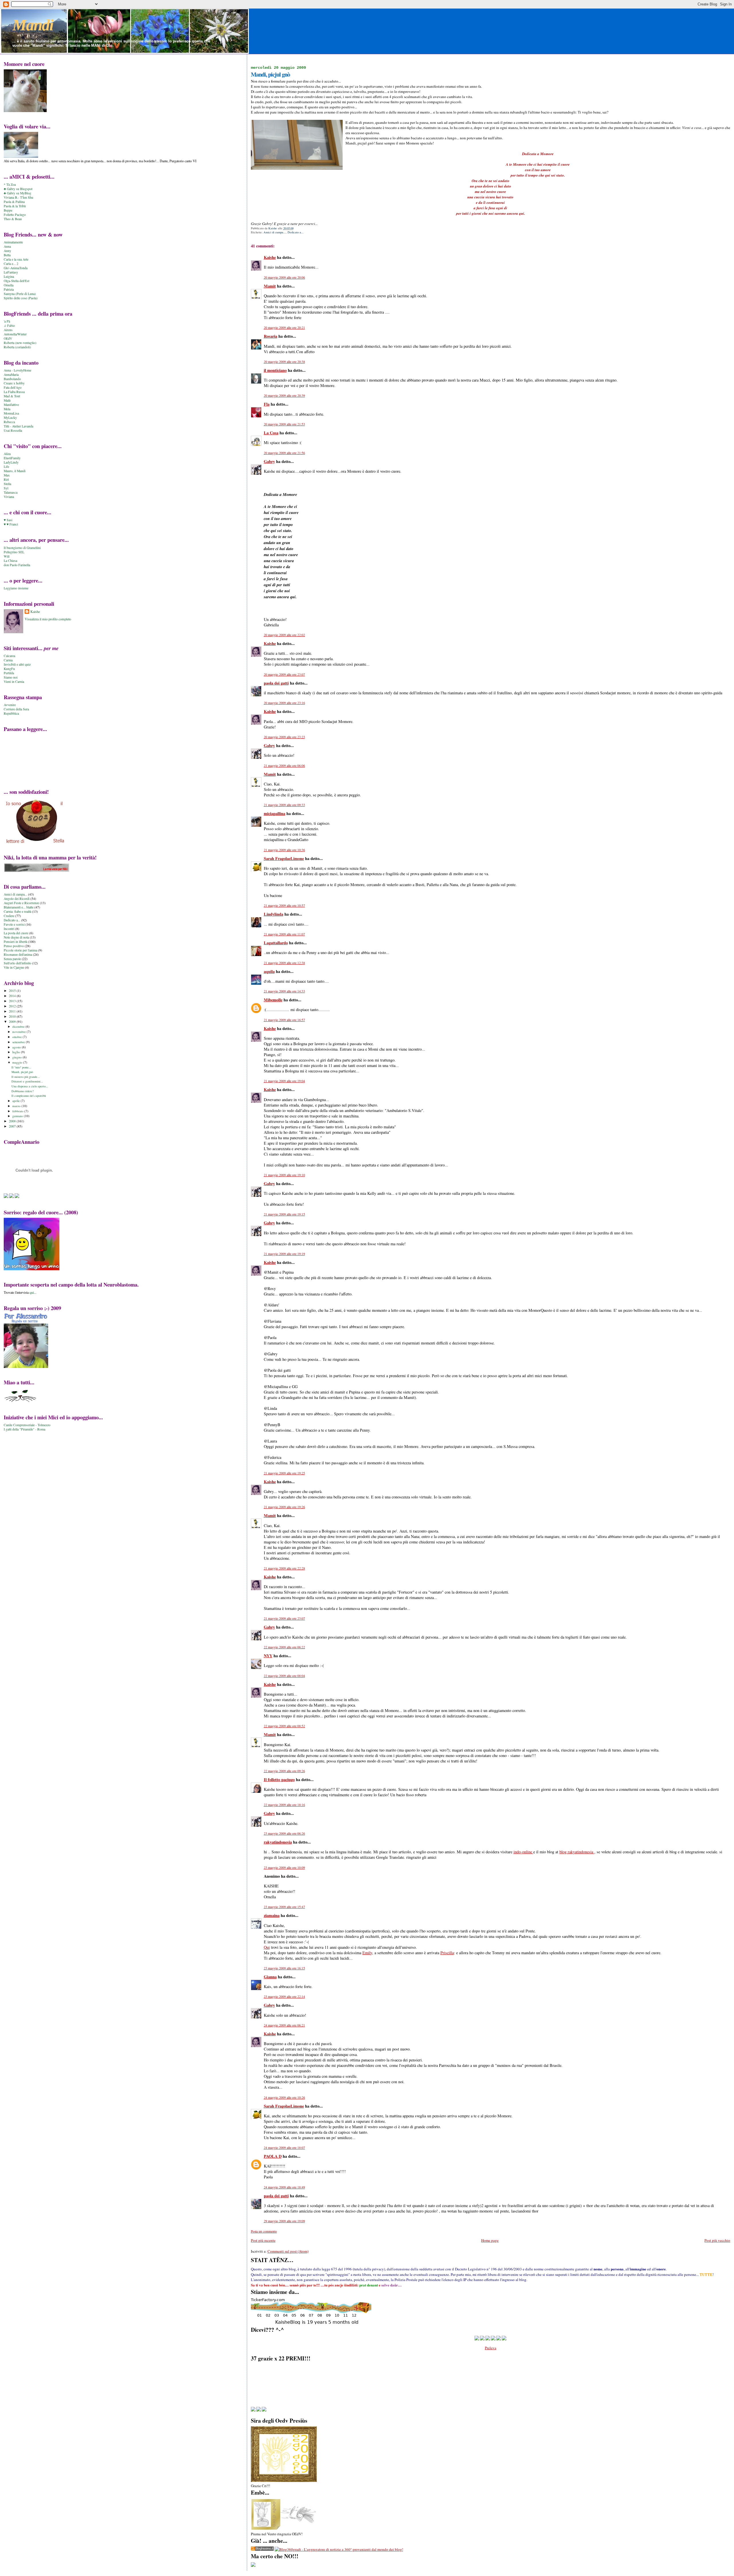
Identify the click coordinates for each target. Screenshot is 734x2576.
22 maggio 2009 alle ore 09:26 (284, 1771)
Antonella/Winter (15, 334)
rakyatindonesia (278, 1842)
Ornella (9, 285)
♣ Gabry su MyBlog (17, 193)
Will (7, 556)
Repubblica (11, 713)
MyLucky (10, 418)
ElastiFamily (12, 458)
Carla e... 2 (11, 264)
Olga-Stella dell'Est (16, 281)
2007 (13, 1126)
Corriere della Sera (16, 709)
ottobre (17, 1037)
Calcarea (9, 656)
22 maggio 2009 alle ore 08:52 (284, 1726)
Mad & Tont (12, 396)
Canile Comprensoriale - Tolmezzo (27, 1425)
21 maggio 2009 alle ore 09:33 (284, 805)
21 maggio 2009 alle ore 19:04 (284, 1081)
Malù (7, 400)
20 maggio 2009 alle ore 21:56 (284, 453)
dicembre (19, 1026)
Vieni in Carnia (14, 682)
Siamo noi (11, 677)
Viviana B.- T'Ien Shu (18, 197)
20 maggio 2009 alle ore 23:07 (284, 674)
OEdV (8, 338)
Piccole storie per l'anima (21, 950)
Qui (267, 1947)
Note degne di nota (16, 937)
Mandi (33, 25)
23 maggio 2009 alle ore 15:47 (284, 1907)
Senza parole (12, 959)
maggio (18, 1062)
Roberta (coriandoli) (17, 347)
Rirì (6, 479)
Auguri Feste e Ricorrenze (21, 903)
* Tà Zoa (10, 184)
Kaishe (270, 257)
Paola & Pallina (14, 202)
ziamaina (272, 1915)
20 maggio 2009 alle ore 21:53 (284, 424)
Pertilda (9, 673)
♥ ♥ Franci (11, 524)
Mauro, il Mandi (15, 471)
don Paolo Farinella (17, 565)
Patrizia (9, 289)
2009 (13, 1022)
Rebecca (9, 422)
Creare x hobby (14, 383)
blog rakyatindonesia (577, 1852)
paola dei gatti (276, 683)
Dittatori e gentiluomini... (27, 1081)
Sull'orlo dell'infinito (17, 963)
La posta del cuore (16, 933)
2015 (13, 991)
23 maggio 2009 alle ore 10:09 (284, 1867)
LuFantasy (11, 272)
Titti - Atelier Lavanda (18, 426)
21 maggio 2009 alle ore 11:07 (284, 934)
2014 (13, 996)
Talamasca (11, 492)
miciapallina (275, 813)
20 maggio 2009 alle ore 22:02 (284, 635)
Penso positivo (14, 946)
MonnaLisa (11, 413)
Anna (7, 246)
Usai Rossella (13, 430)
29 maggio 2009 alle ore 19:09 (284, 2221)
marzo (17, 1106)
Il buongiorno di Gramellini (22, 548)
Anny (7, 251)
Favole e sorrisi (14, 924)
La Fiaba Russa (14, 392)
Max (7, 475)
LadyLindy (11, 462)
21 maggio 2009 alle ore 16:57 (284, 1020)
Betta (7, 255)
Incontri (9, 929)
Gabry (269, 461)
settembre (19, 1042)
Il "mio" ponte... (21, 1067)
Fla (267, 404)
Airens (8, 330)
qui (32, 1292)
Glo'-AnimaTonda (16, 268)
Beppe (8, 210)
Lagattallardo (276, 943)
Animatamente (13, 242)
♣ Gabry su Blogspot (18, 189)
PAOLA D (273, 2156)
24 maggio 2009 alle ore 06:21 (284, 2025)
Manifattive (11, 405)
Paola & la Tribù (15, 206)
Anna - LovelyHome (17, 370)
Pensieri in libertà (15, 942)
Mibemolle (273, 1000)
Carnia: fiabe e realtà (17, 911)
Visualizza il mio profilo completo (48, 619)
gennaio (18, 1116)
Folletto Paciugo (15, 215)
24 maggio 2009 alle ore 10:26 (284, 2097)
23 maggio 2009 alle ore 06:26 (284, 1833)
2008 (13, 1121)
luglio (17, 1052)
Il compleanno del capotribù (29, 1096)
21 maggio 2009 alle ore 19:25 (284, 1473)
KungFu (9, 669)
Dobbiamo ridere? (23, 1091)
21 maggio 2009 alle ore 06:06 (284, 766)
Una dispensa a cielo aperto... (30, 1086)
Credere (9, 916)
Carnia (8, 660)
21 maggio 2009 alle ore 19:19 (284, 1254)
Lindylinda (274, 914)
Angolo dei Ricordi (17, 899)
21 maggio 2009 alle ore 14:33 (284, 991)
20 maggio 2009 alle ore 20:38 (284, 362)
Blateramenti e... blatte (19, 907)
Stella (7, 484)
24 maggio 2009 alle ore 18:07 (284, 2148)
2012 (13, 1006)
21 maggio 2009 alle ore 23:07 (284, 1618)
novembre (19, 1032)
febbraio (18, 1111)
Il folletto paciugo (279, 1779)
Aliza (7, 454)
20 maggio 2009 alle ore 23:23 (284, 737)
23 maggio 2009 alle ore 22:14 (284, 1997)
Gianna (270, 1977)
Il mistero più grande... (26, 1077)
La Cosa (271, 433)
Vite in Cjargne (14, 967)
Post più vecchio (717, 2240)
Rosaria (271, 336)
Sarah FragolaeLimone (284, 858)
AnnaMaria (11, 375)
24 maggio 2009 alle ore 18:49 (284, 2187)
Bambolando (12, 379)
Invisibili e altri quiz (17, 664)
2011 (13, 1011)
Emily (367, 1953)
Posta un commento (264, 2231)
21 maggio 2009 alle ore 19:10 (284, 1175)
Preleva (491, 2348)
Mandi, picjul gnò (22, 1072)
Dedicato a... (296, 232)
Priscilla (447, 1953)
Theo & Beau (13, 219)
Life (6, 467)
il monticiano (275, 370)
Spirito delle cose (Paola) (21, 298)
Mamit (270, 286)
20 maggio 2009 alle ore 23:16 (284, 703)
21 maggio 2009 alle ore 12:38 (284, 963)
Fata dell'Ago (13, 387)
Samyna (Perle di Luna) (20, 294)
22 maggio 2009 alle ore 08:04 (284, 1676)
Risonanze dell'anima (18, 954)
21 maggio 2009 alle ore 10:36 (284, 850)
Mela (7, 409)
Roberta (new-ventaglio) (20, 343)
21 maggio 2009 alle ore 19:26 (284, 1507)
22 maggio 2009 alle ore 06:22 (284, 1647)
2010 (13, 1016)
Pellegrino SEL (14, 552)
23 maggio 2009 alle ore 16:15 (284, 1968)
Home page (490, 2240)
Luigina (9, 276)
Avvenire (10, 705)
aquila (269, 971)
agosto (17, 1047)
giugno (17, 1057)
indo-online (523, 1852)
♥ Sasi (8, 520)
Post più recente (263, 2240)
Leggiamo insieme (16, 588)
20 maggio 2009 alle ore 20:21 (284, 328)
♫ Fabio (9, 326)
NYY (268, 1656)
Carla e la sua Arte (16, 259)
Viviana (9, 497)
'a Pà (7, 321)
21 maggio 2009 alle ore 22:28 (284, 1568)
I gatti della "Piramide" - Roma (25, 1429)
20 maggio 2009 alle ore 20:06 (284, 277)
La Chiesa (10, 561)
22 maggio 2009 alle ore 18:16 (284, 1805)
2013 (13, 1001)
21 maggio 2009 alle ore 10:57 (284, 905)
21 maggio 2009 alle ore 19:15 (284, 1214)
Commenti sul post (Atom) (288, 2251)
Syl (6, 488)
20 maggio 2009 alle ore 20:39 (284, 395)
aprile (16, 1101)
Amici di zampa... (275, 232)
